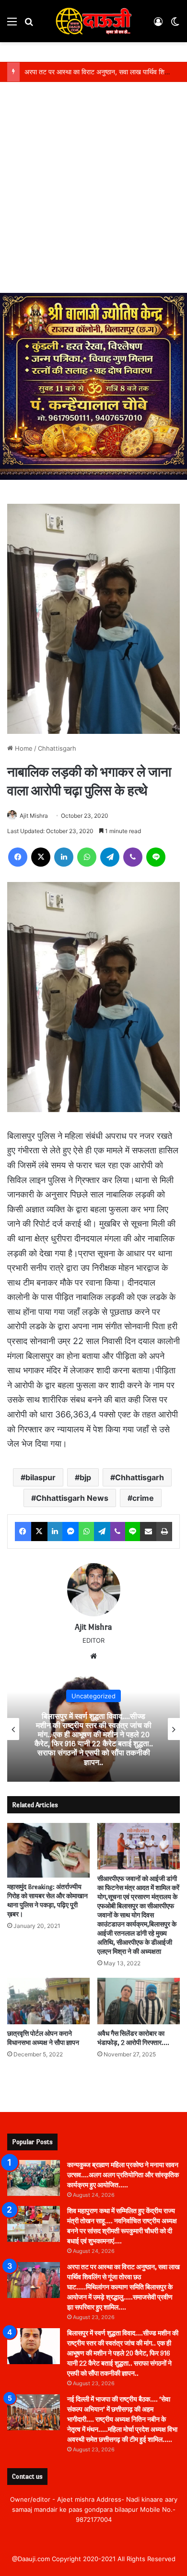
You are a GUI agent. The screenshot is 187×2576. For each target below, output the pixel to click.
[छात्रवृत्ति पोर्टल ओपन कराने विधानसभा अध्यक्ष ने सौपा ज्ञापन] (48, 2001)
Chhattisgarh (57, 748)
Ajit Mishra (34, 816)
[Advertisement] (93, 195)
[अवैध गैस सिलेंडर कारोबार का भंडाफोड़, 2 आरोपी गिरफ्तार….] (139, 2001)
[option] (93, 1729)
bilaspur (41, 1477)
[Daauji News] (93, 21)
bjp (85, 1477)
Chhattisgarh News (72, 1498)
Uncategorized (93, 1696)
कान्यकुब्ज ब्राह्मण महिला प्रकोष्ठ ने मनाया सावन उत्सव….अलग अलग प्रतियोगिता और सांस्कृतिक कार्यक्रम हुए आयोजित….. (123, 2175)
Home (23, 748)
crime (143, 1498)
